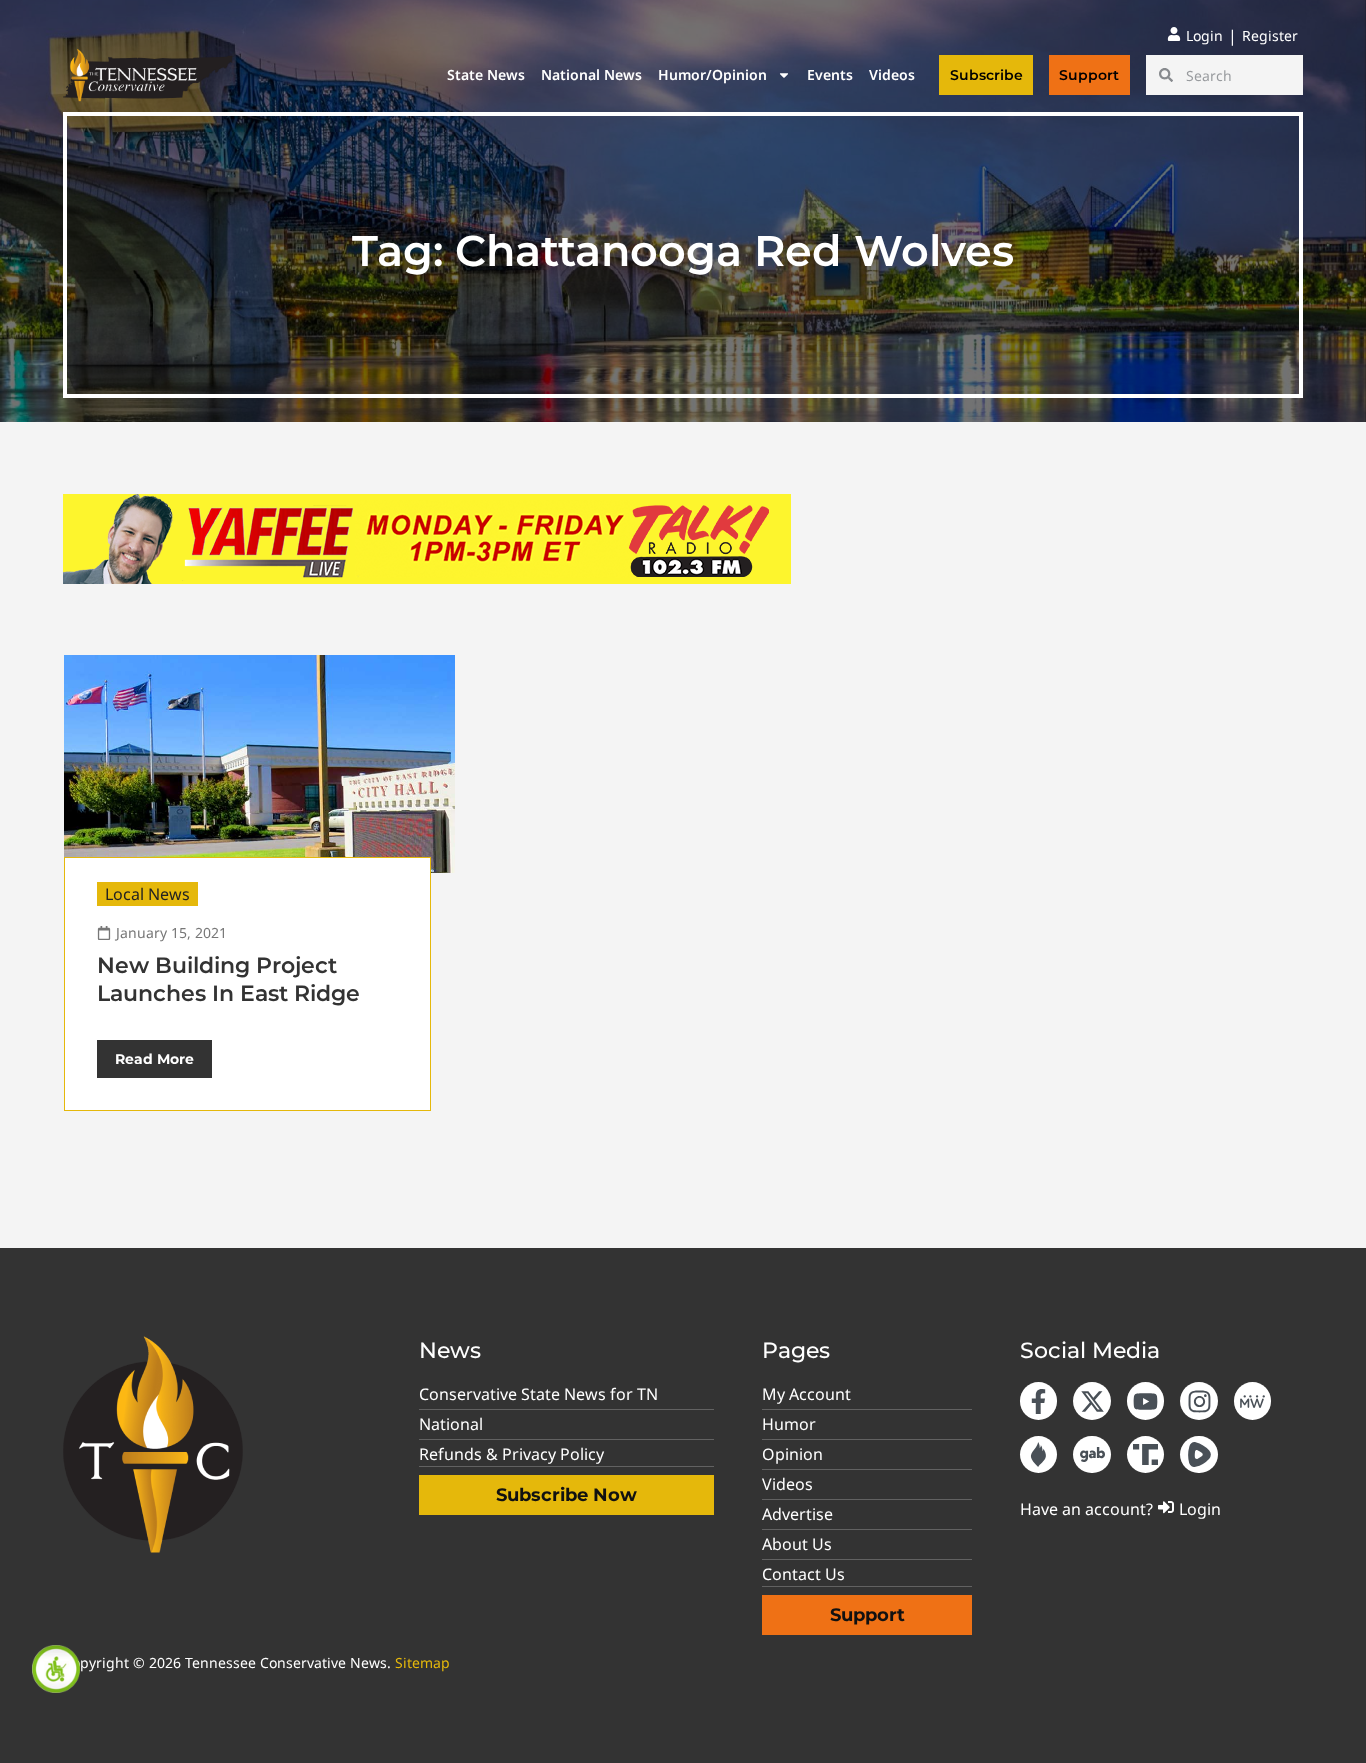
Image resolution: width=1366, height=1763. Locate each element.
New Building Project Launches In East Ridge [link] (228, 979)
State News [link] (486, 74)
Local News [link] (147, 894)
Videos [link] (892, 74)
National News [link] (591, 74)
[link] (56, 1669)
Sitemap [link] (422, 1662)
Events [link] (830, 74)
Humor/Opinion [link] (712, 74)
